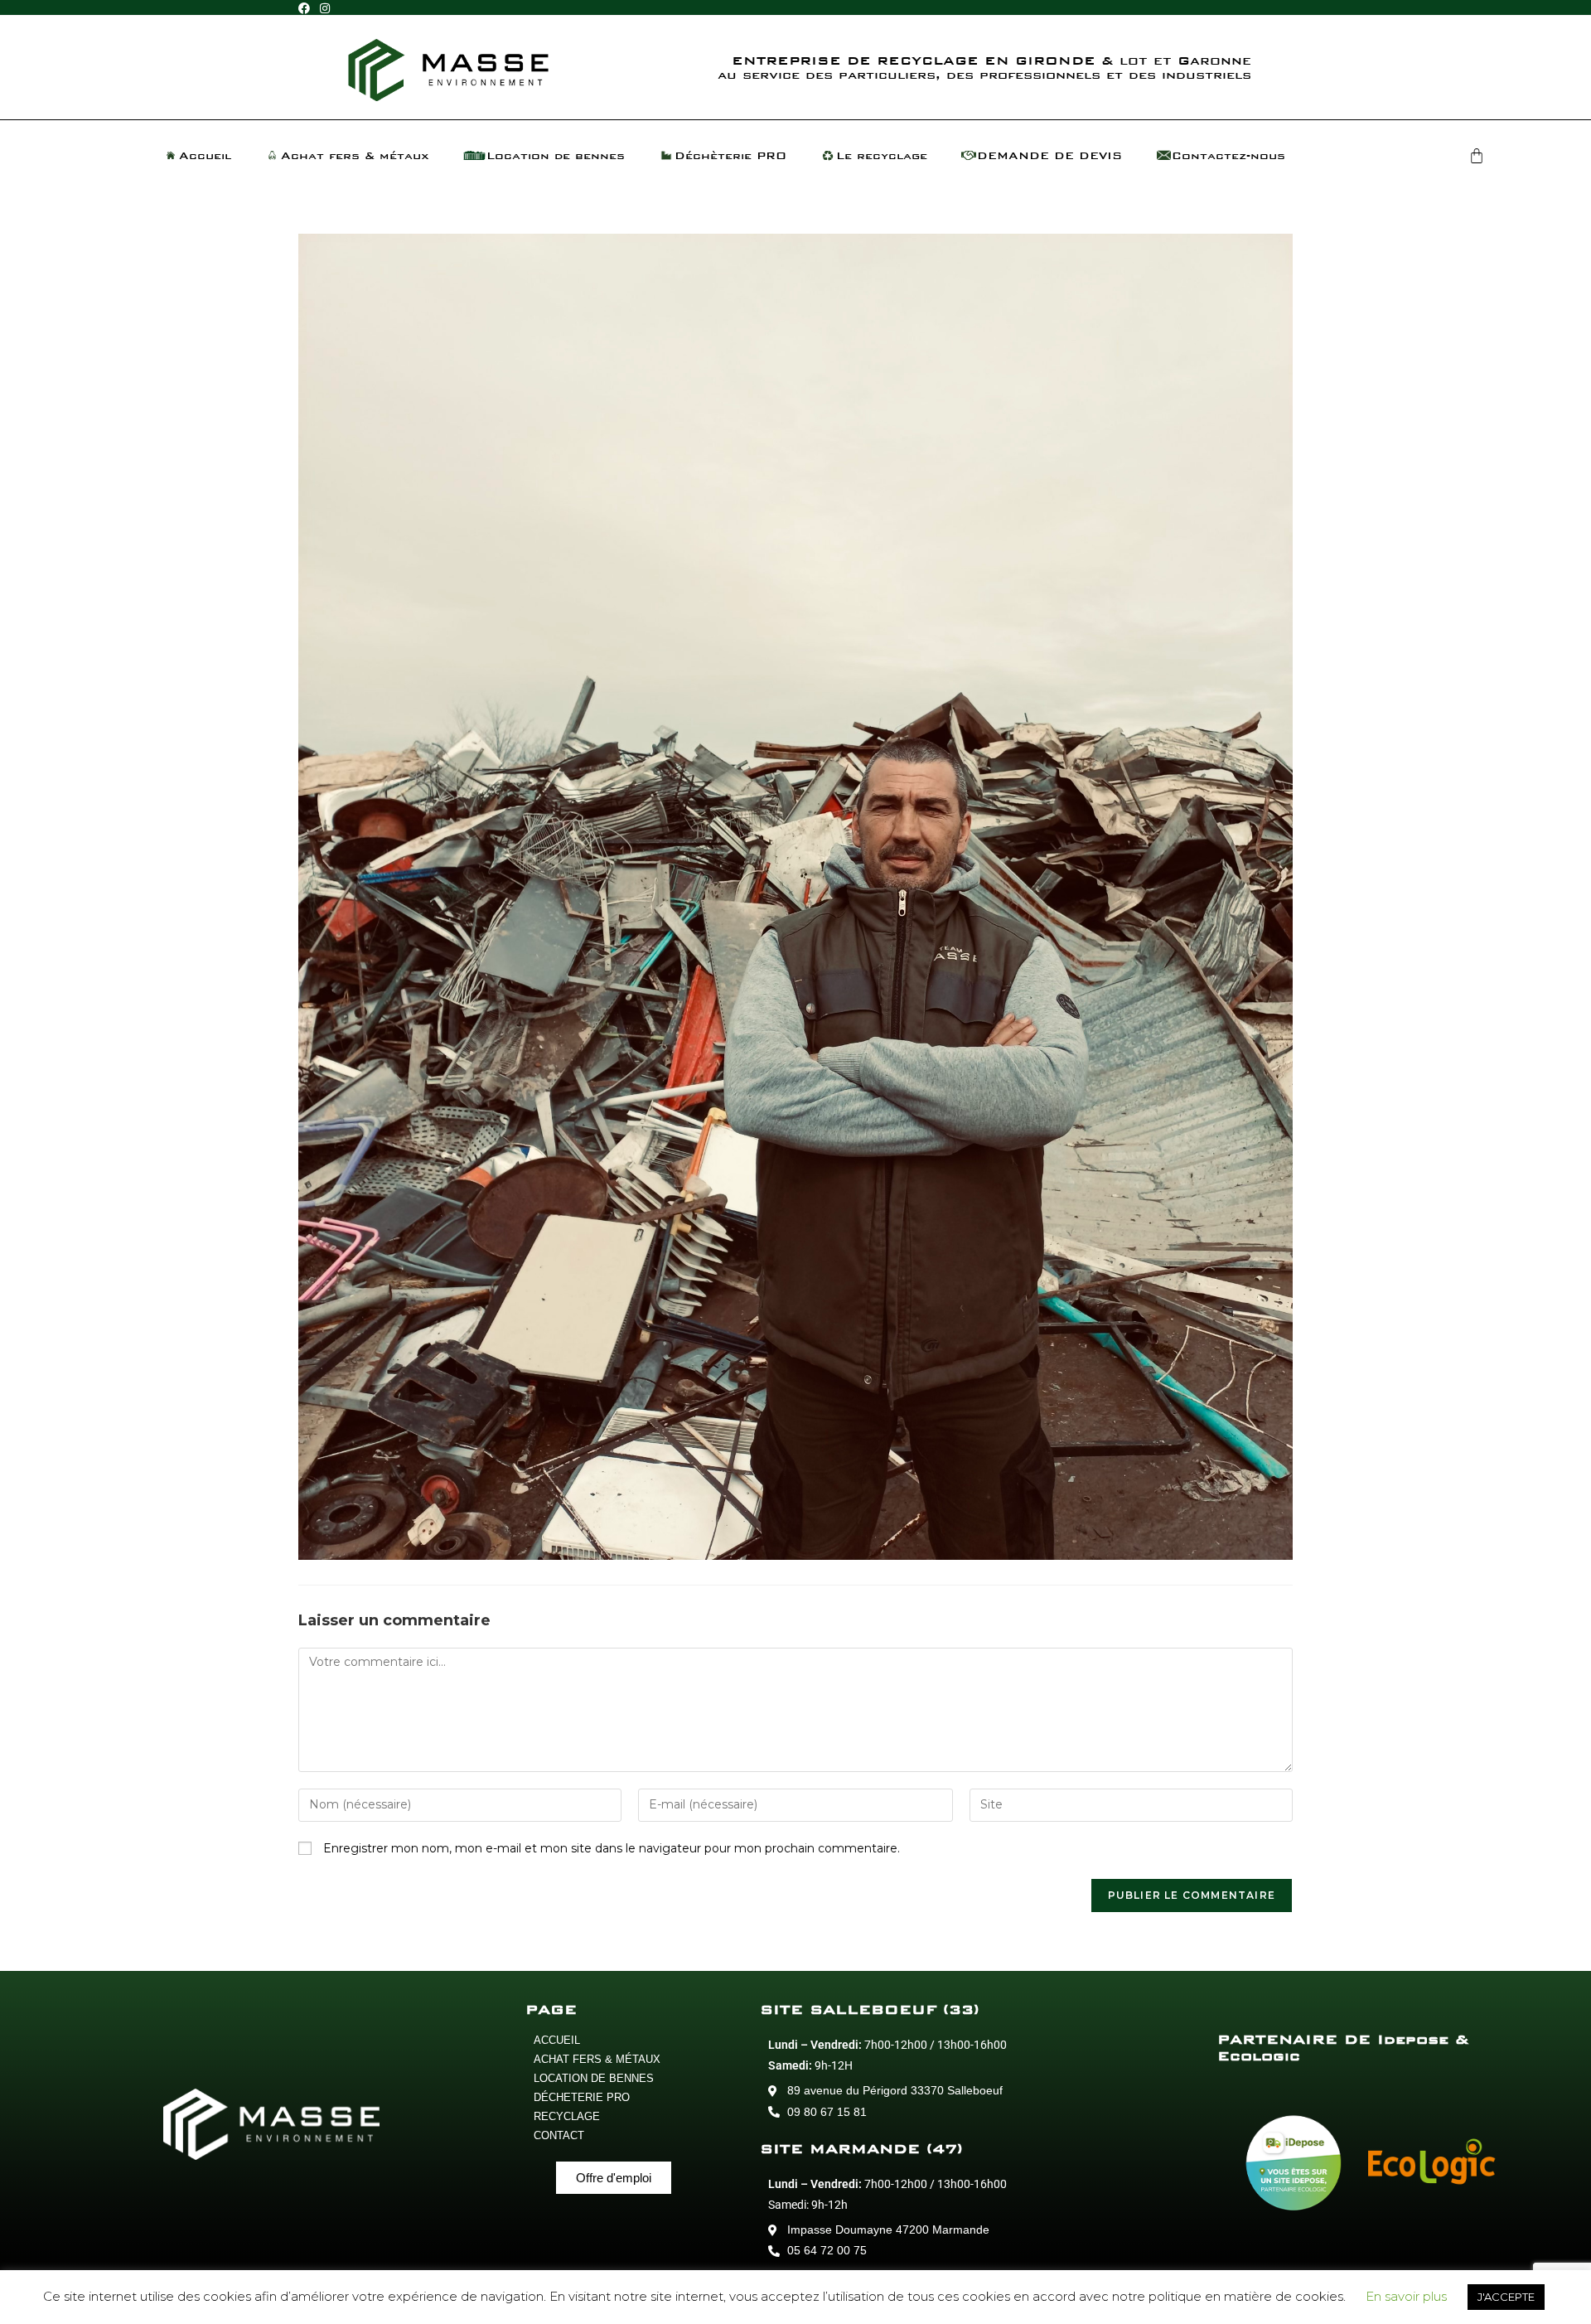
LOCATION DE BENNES (594, 2078)
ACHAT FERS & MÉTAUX (597, 2059)
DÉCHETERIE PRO (582, 2097)
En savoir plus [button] (1406, 2296)
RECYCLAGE (567, 2116)
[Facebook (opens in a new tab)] (307, 8)
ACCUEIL (557, 2040)
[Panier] (1477, 156)
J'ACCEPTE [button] (1506, 2297)
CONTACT (559, 2135)
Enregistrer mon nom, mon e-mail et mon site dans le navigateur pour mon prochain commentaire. (612, 1848)
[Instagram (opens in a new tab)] (325, 8)
